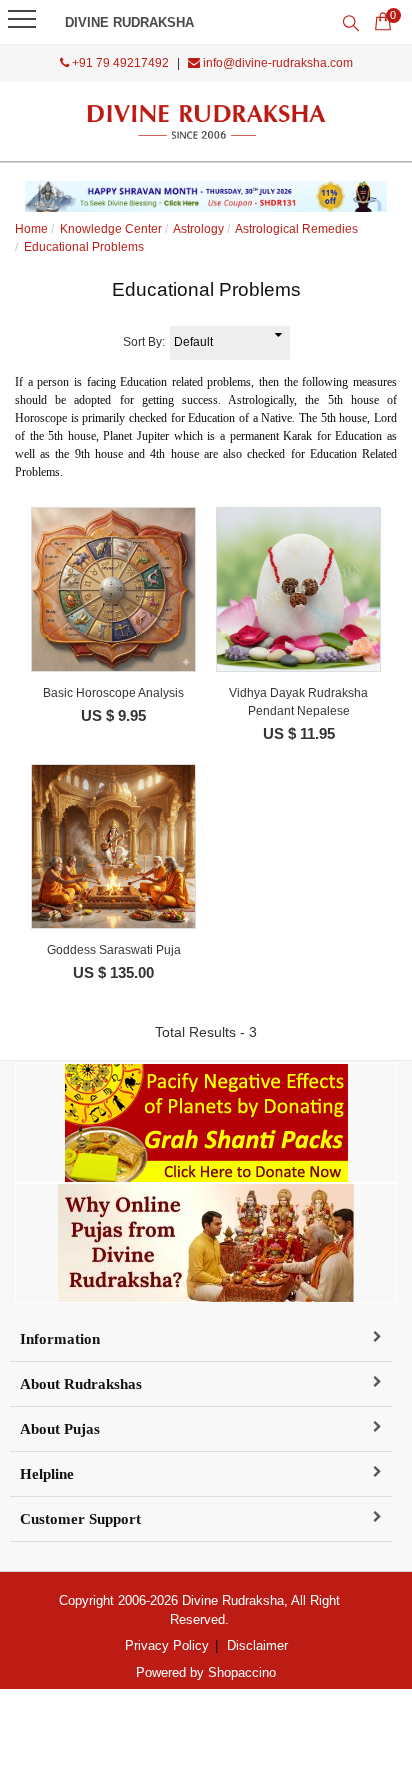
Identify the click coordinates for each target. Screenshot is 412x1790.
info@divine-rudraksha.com (276, 63)
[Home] (206, 121)
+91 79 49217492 (119, 63)
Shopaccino (242, 1672)
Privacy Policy (167, 1645)
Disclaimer (257, 1645)
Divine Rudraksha (129, 22)
